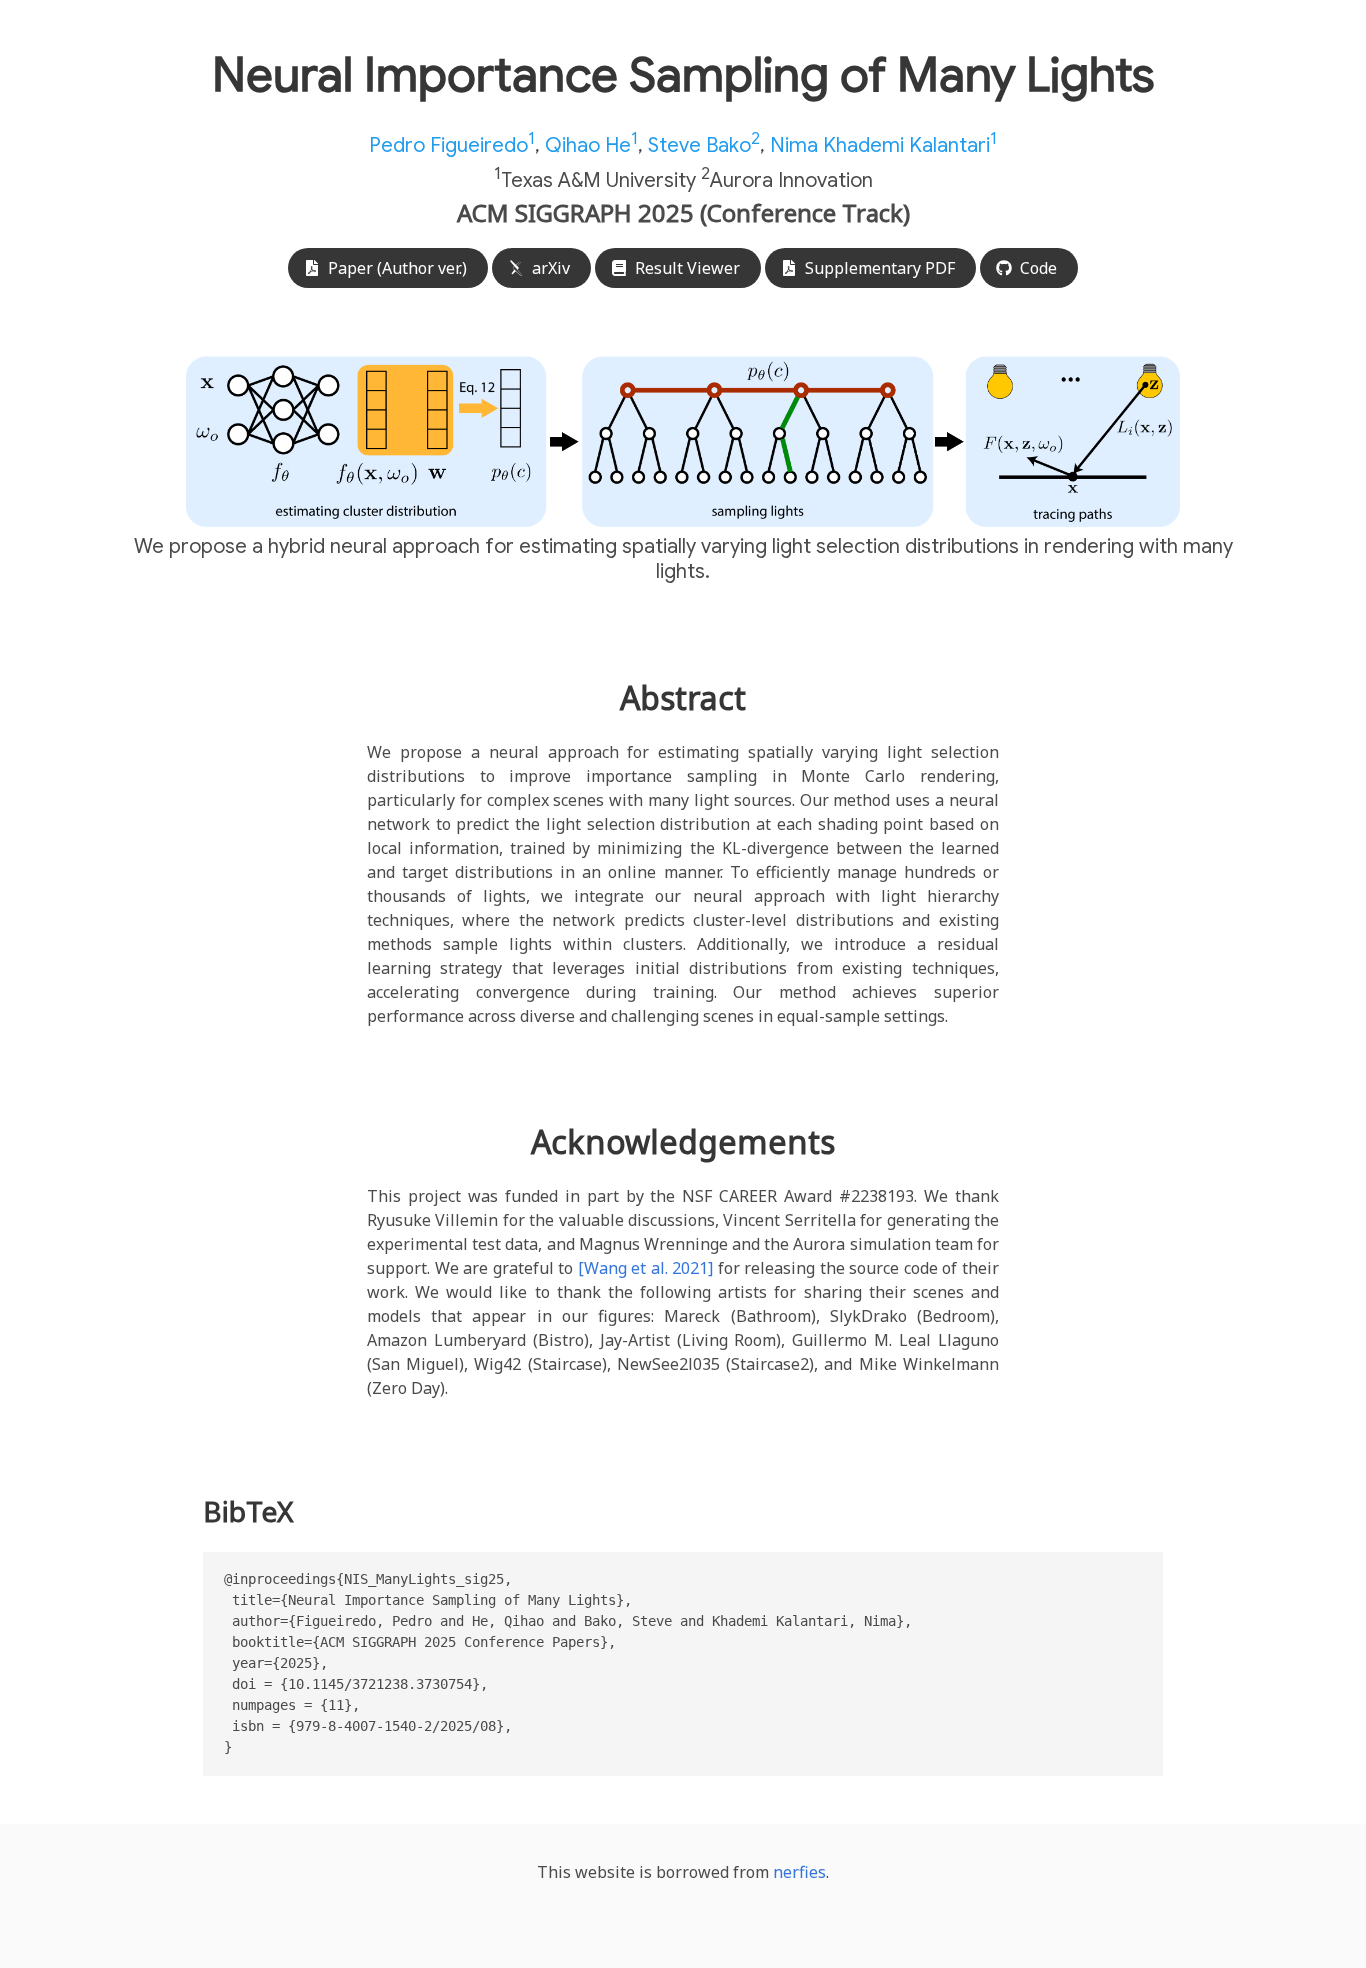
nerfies (799, 1872)
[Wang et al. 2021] (646, 1268)
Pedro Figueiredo (452, 145)
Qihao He (591, 145)
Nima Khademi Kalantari (883, 145)
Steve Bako (704, 145)
